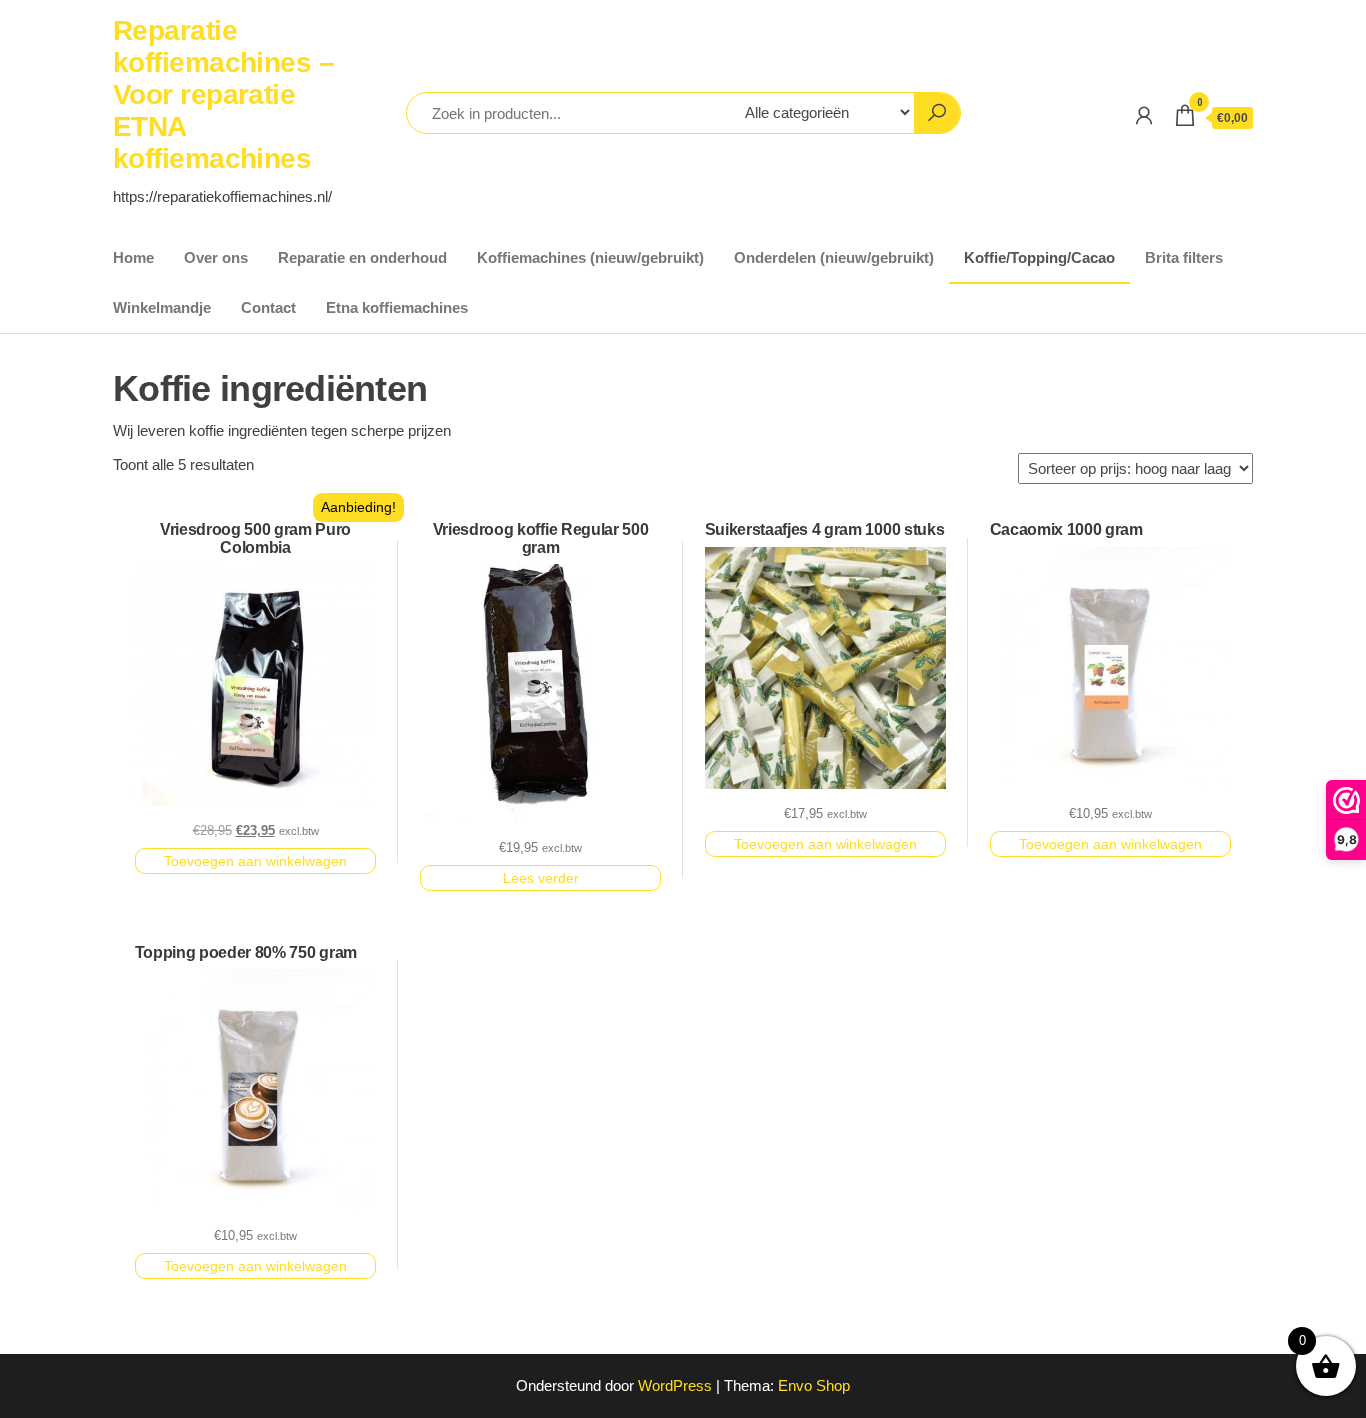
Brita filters (1184, 257)
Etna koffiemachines (397, 307)
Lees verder (541, 878)
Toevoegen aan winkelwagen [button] (255, 861)
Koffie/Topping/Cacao (1039, 257)
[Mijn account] (1144, 116)
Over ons (216, 257)
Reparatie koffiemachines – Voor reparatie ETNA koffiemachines (223, 94)
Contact (268, 307)
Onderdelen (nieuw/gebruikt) (834, 257)
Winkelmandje (162, 307)
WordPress (675, 1385)
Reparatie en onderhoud (362, 257)
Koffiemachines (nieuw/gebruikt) (590, 257)
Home (133, 257)
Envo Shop (814, 1385)
